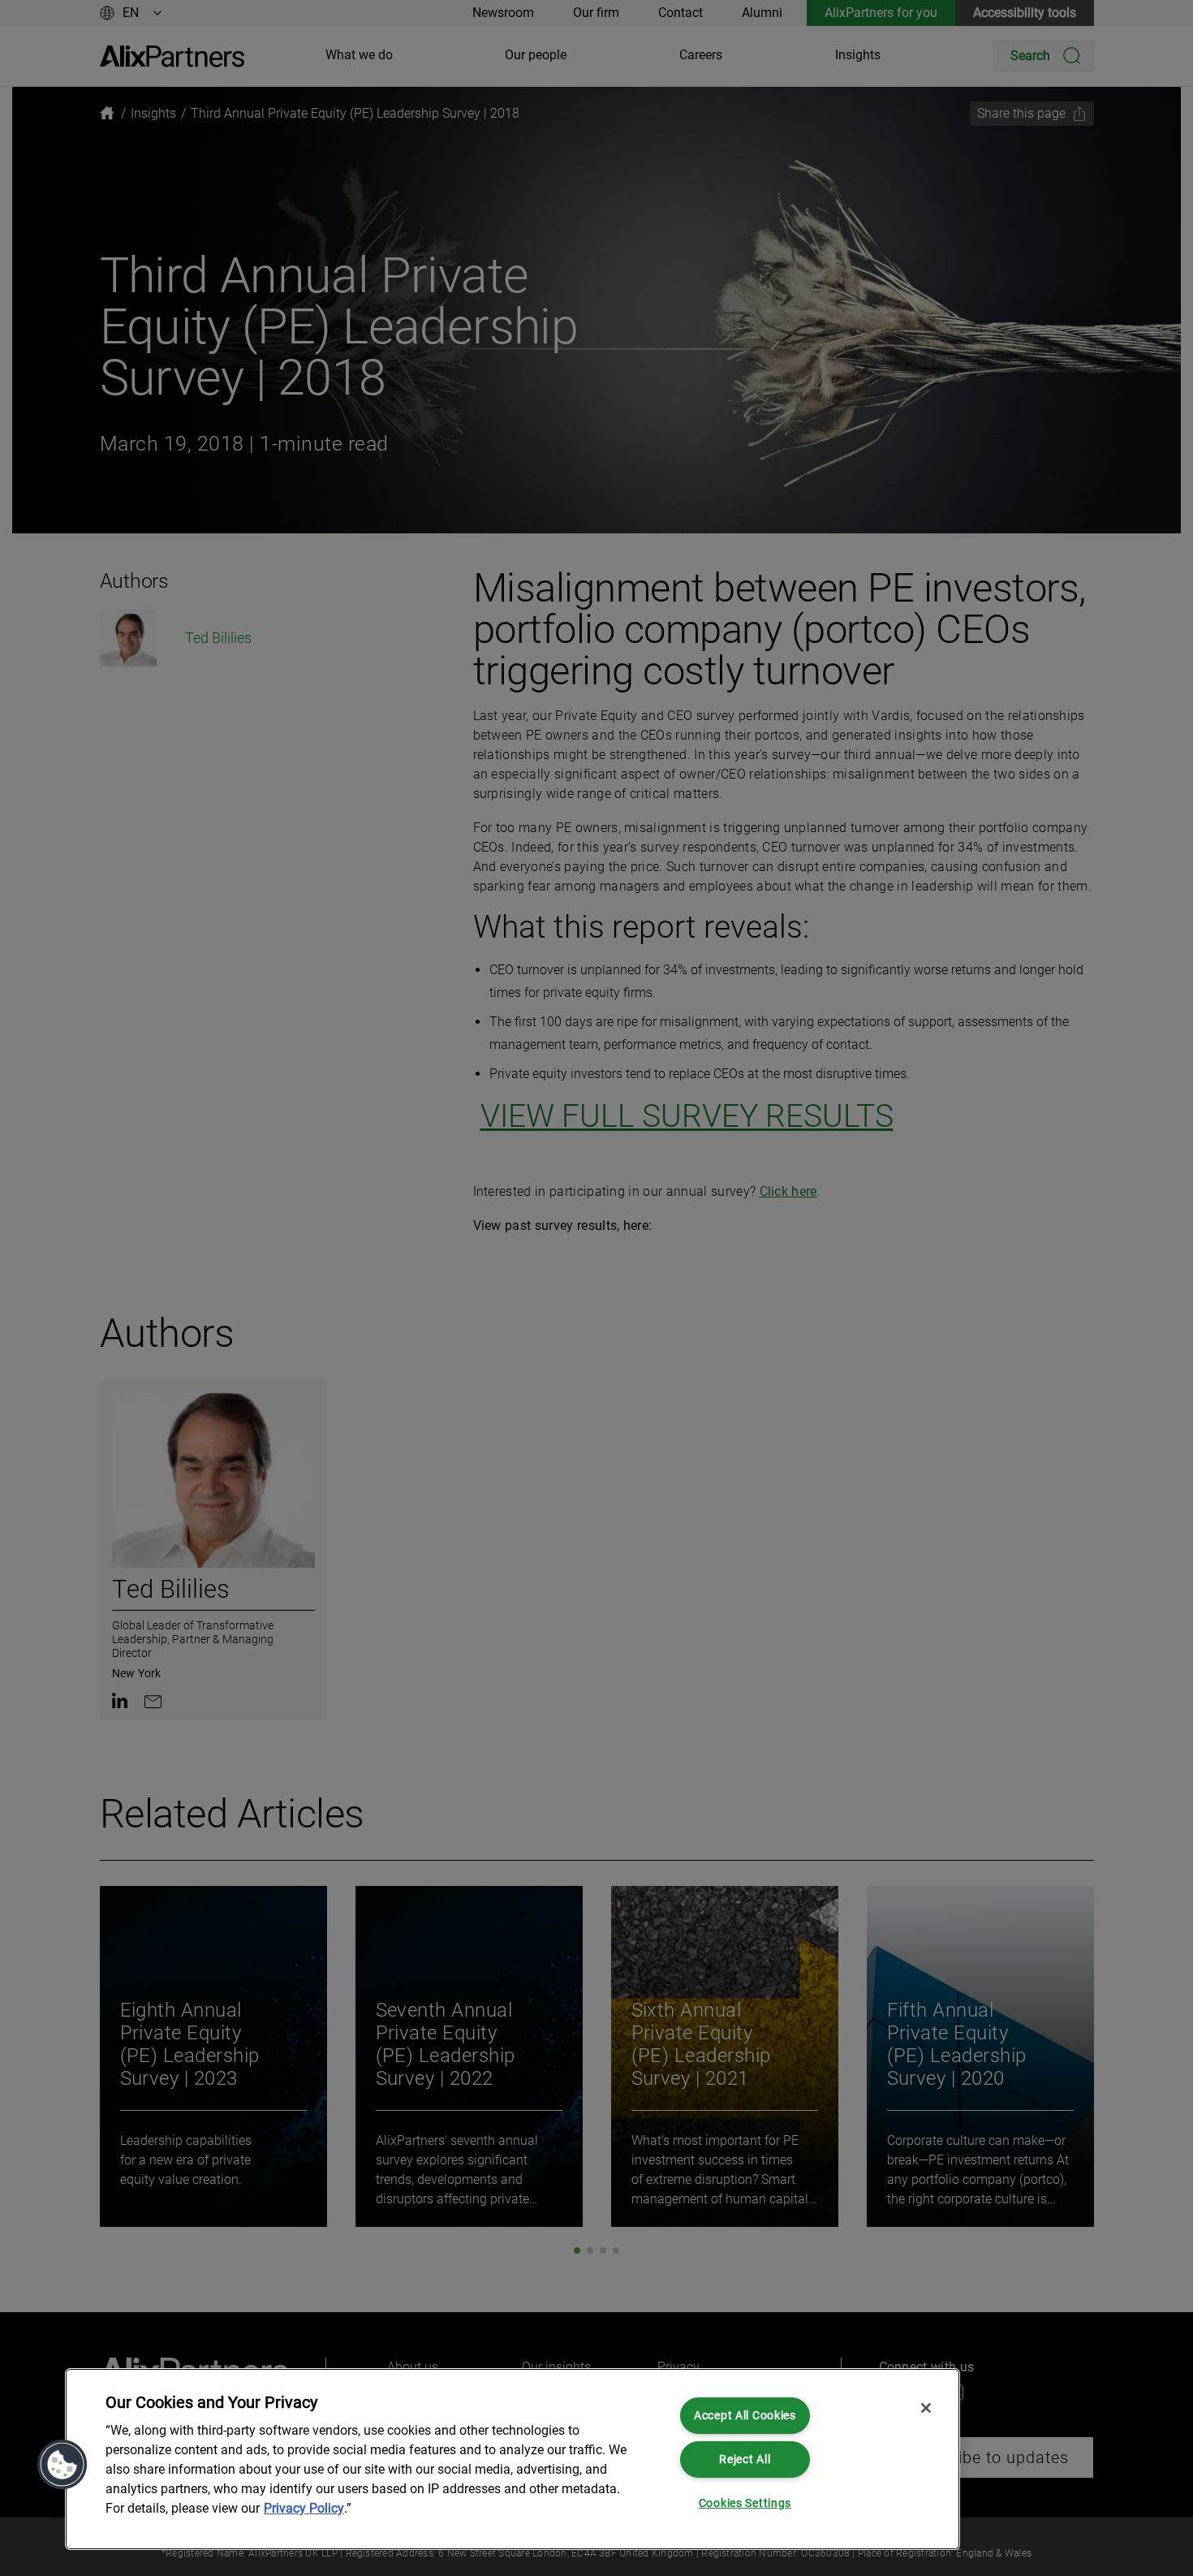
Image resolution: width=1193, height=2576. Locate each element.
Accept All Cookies (745, 2416)
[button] (62, 2465)
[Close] (926, 2408)
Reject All (745, 2459)
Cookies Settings (745, 2503)
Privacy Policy (304, 2508)
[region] (513, 2459)
